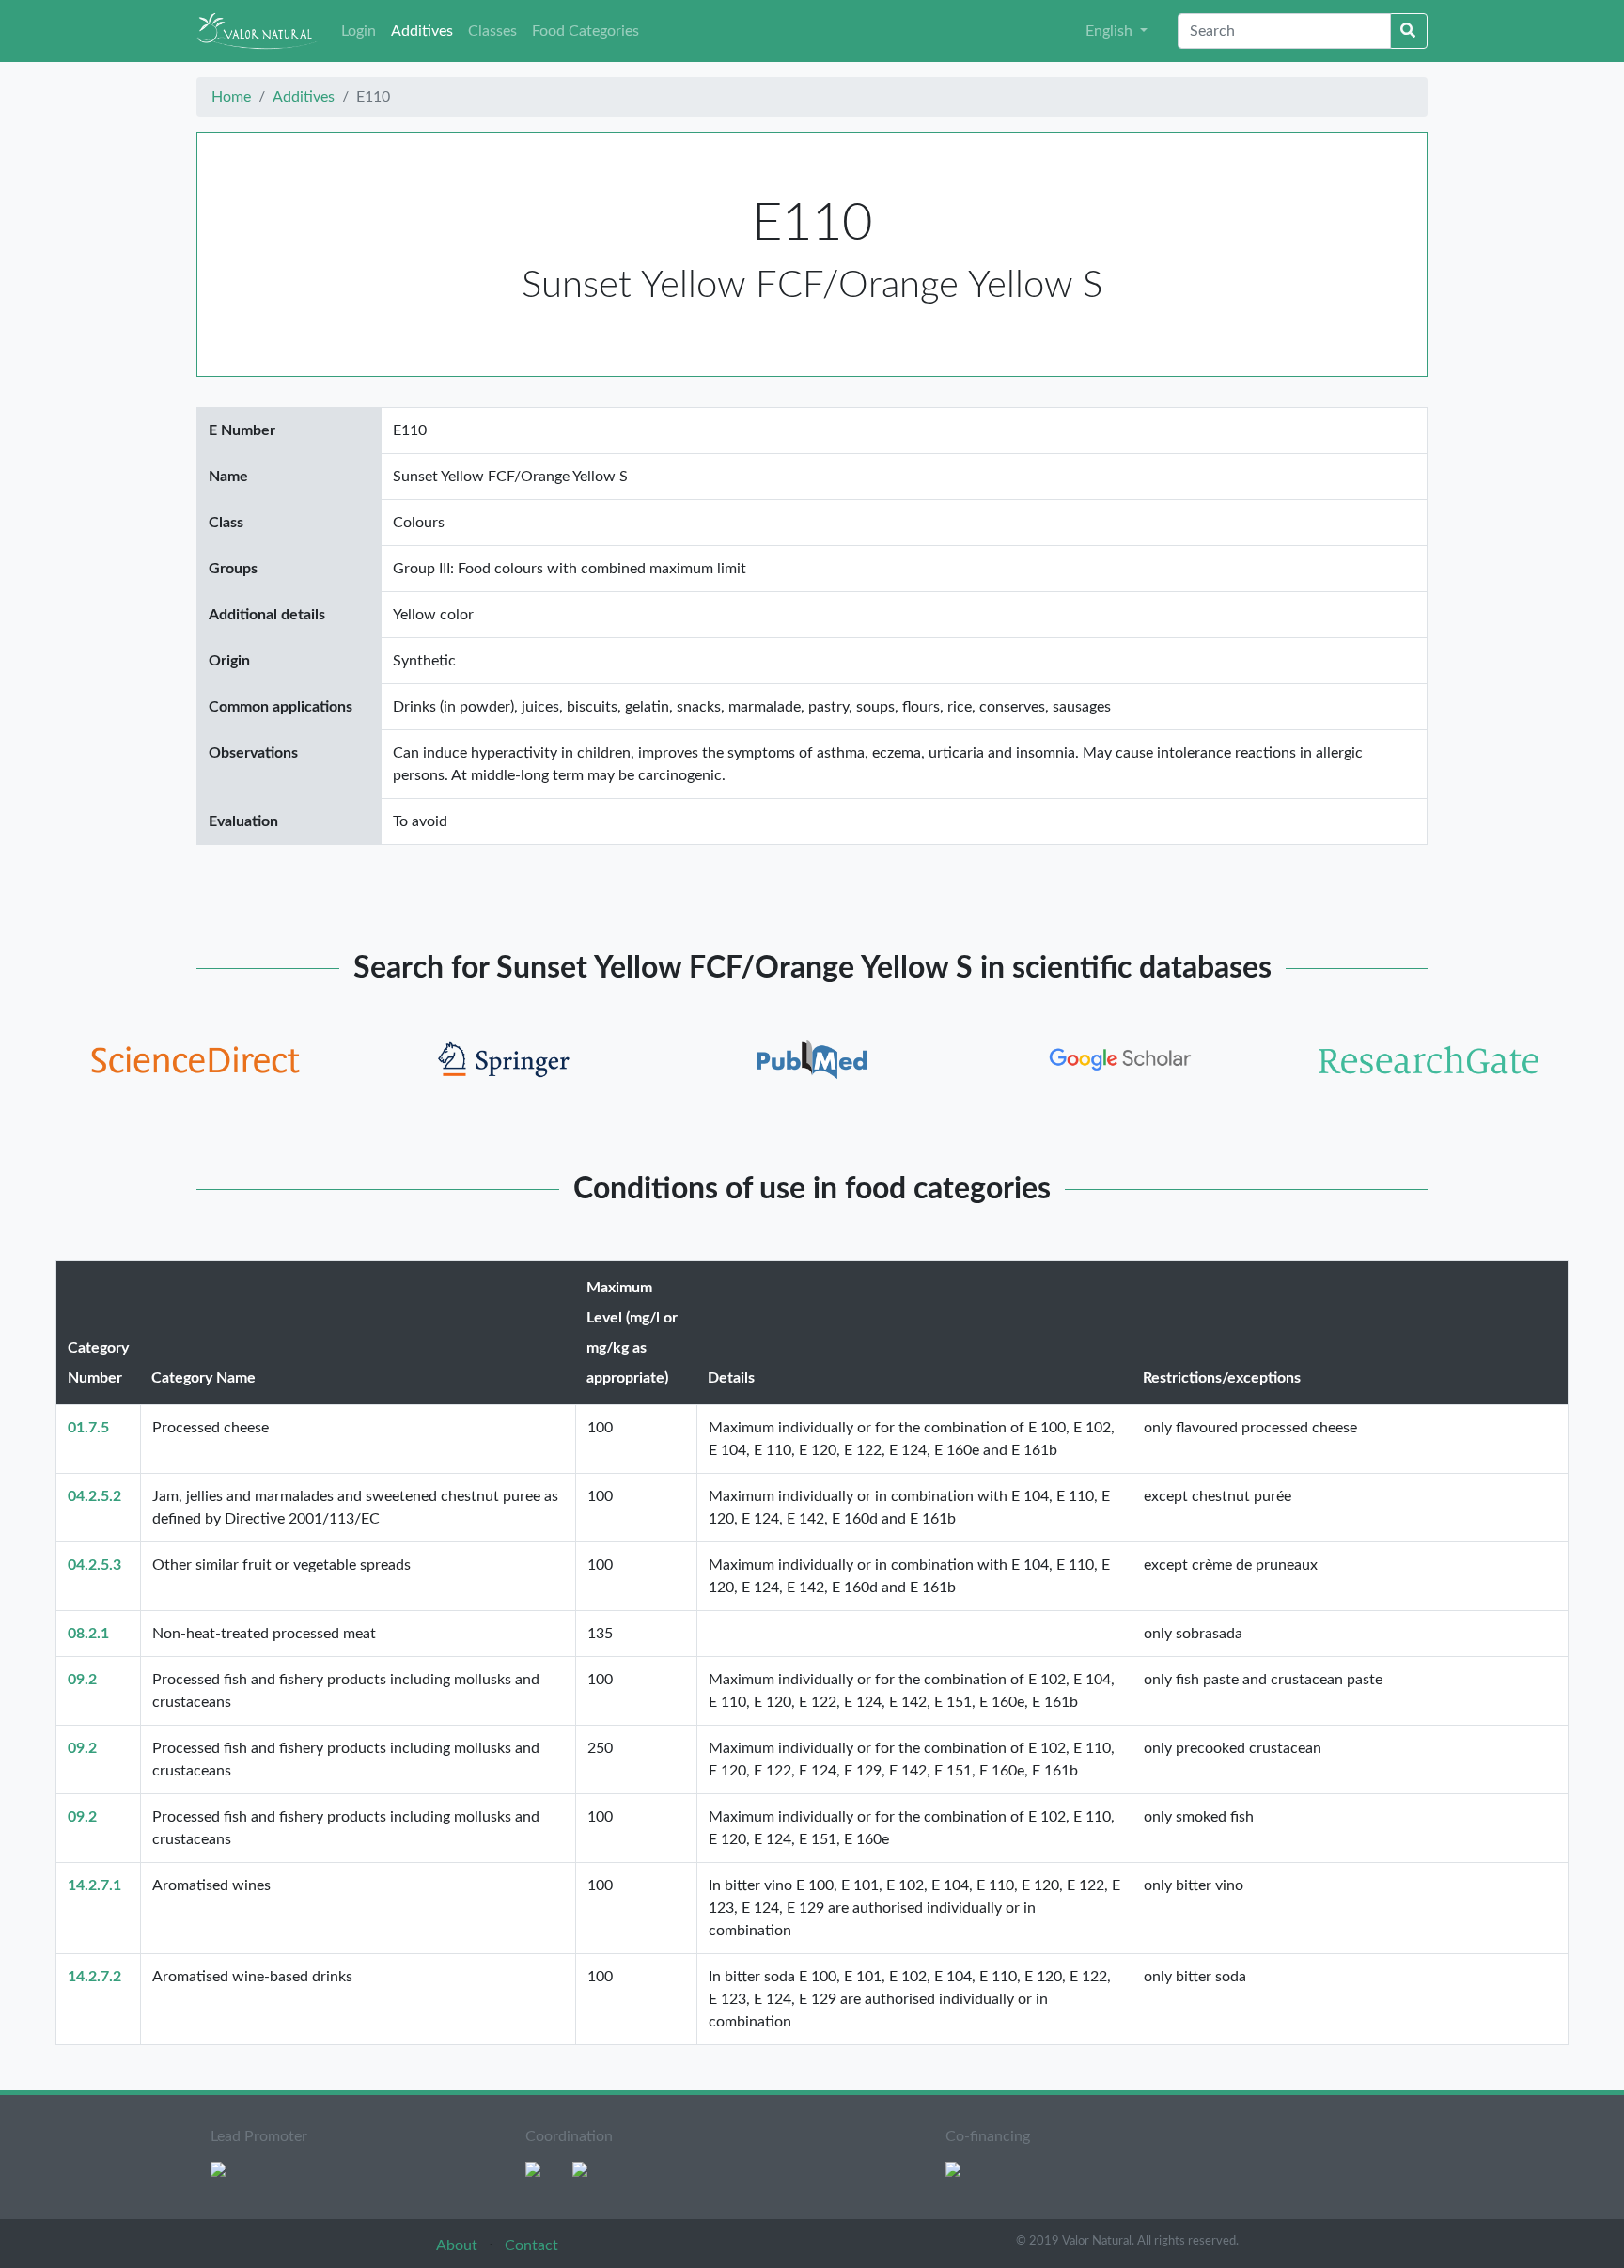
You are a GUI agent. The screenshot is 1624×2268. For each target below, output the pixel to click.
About (459, 2245)
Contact (531, 2245)
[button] (1116, 31)
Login (359, 31)
